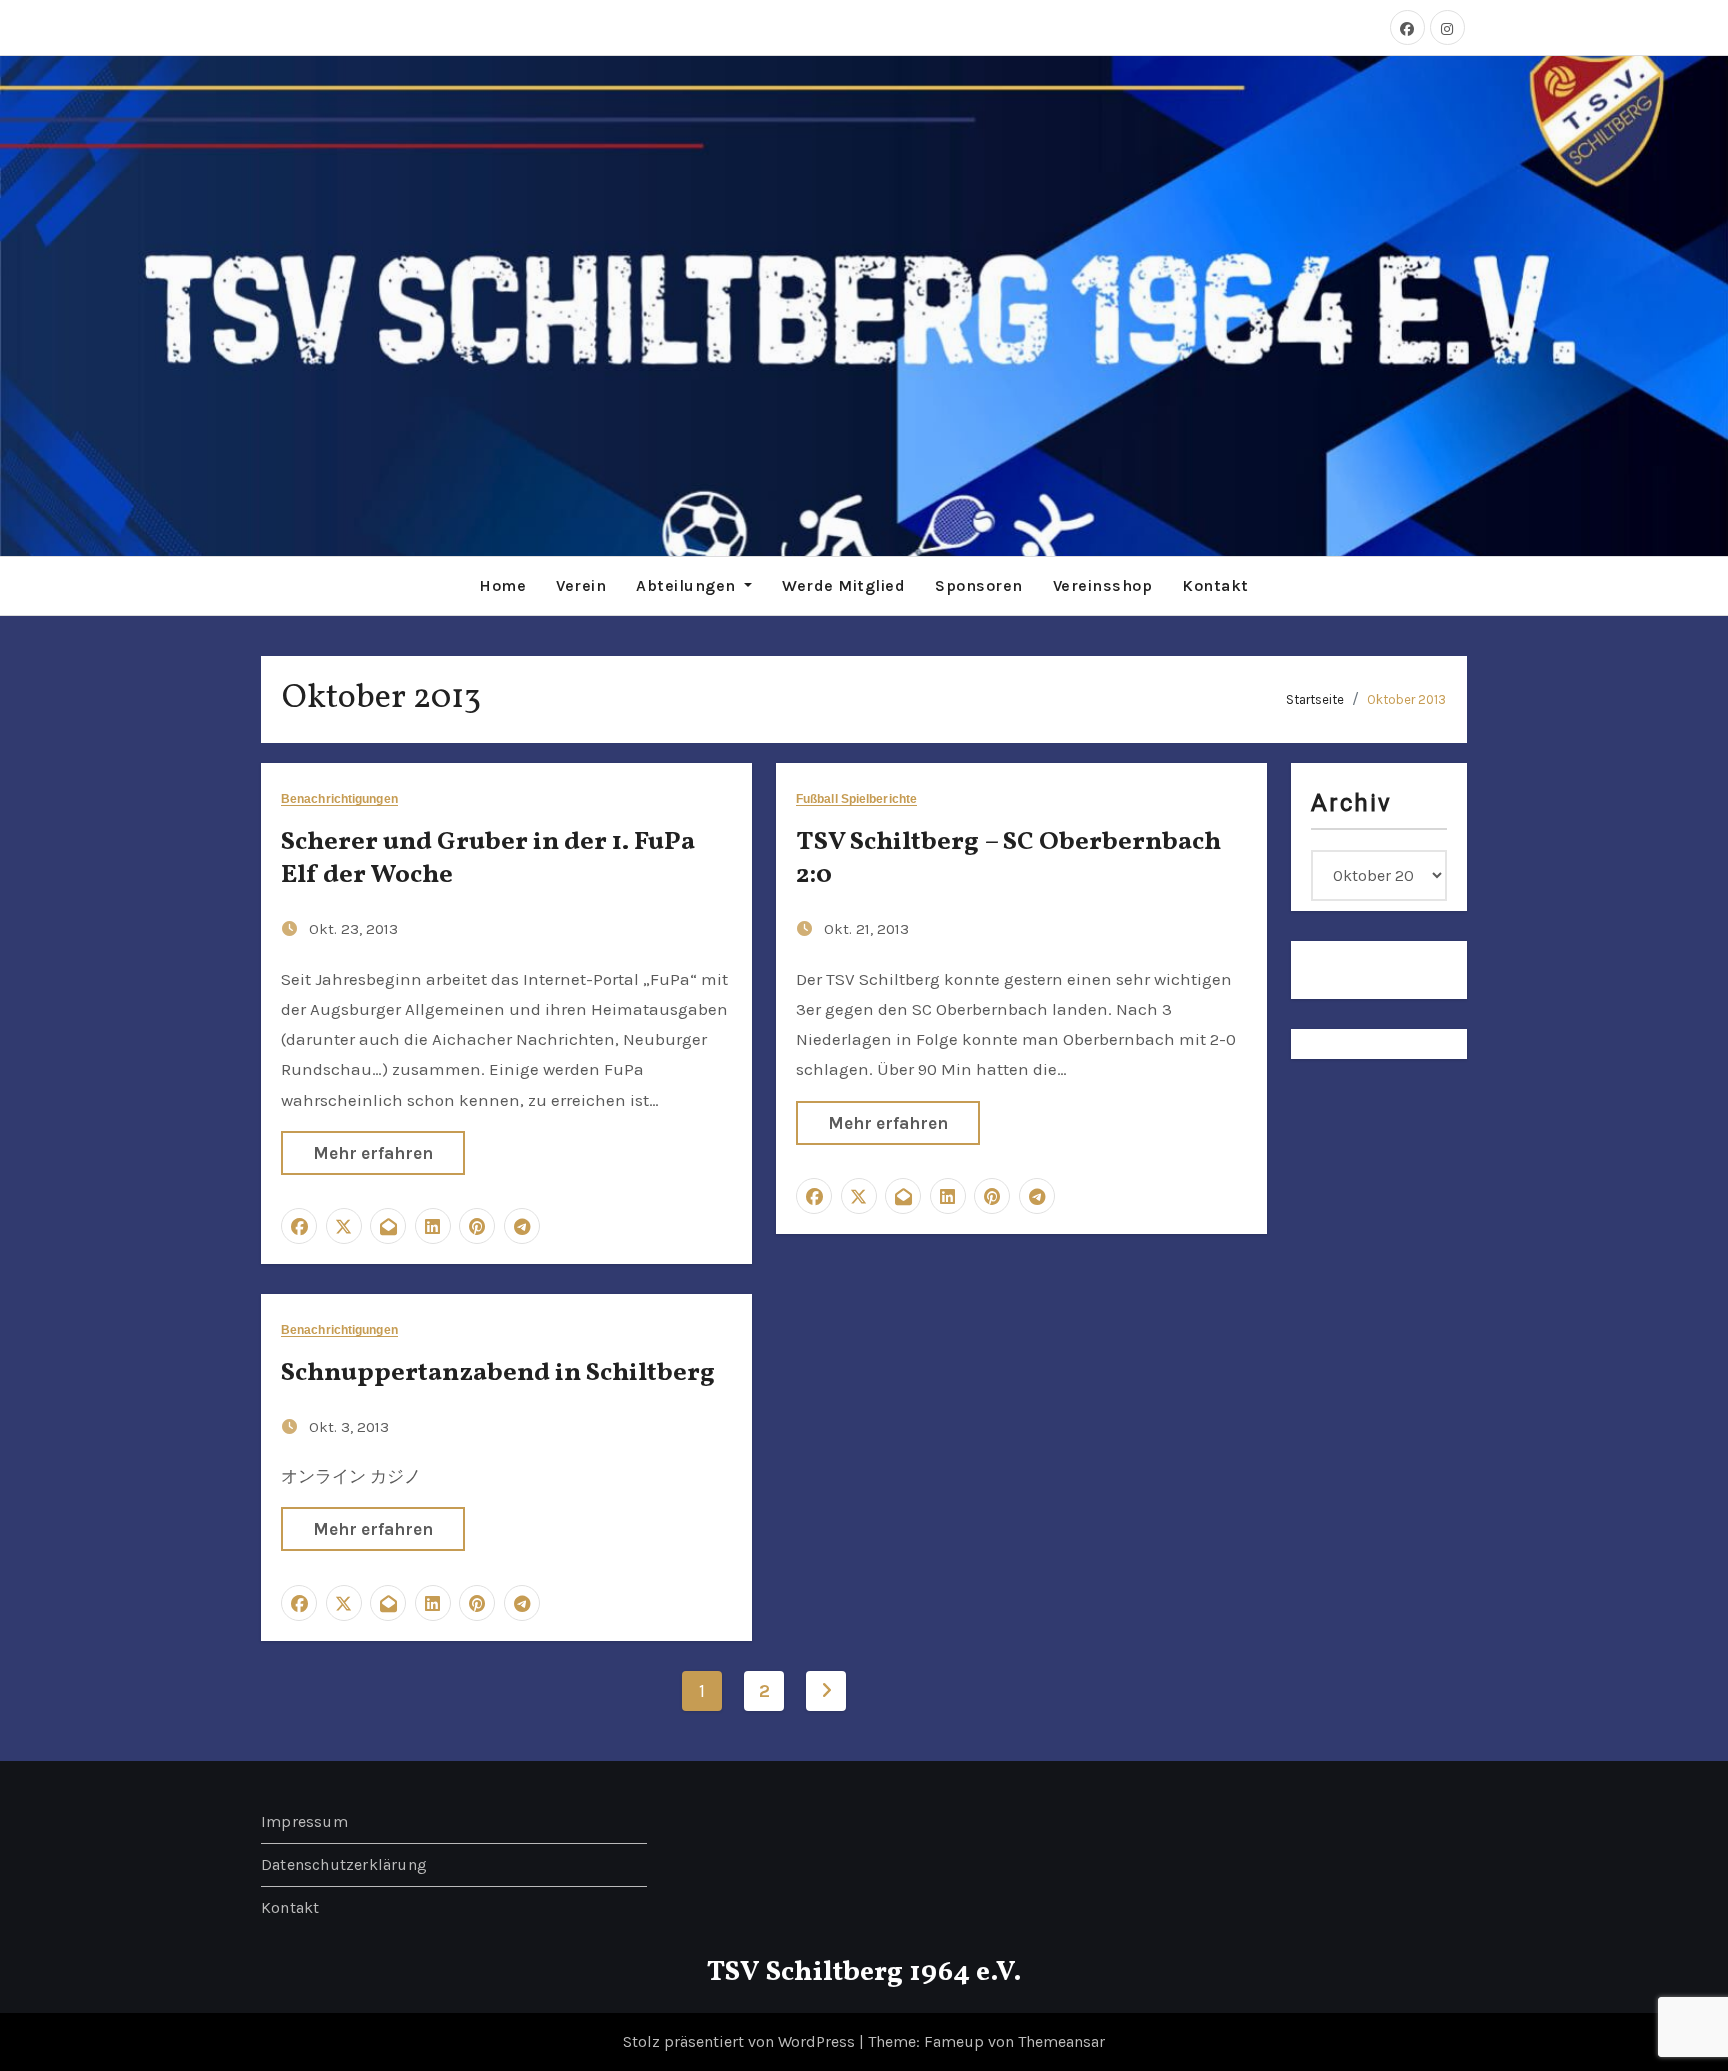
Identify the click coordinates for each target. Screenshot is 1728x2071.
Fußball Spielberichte (856, 799)
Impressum (304, 1821)
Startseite (1315, 699)
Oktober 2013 (1406, 699)
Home (502, 585)
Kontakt (1215, 585)
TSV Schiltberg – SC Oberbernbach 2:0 (1008, 859)
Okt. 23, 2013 (353, 929)
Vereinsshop (1103, 585)
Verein (581, 585)
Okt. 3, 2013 (349, 1427)
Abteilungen (688, 585)
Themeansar (1061, 2041)
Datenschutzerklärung (344, 1864)
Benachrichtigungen (339, 799)
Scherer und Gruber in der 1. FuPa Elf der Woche (488, 859)
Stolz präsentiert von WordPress (741, 2041)
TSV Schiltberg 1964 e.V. (864, 1972)
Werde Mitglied (843, 585)
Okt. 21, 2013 (866, 929)
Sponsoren (979, 585)
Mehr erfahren (373, 1153)
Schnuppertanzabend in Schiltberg (498, 1373)
